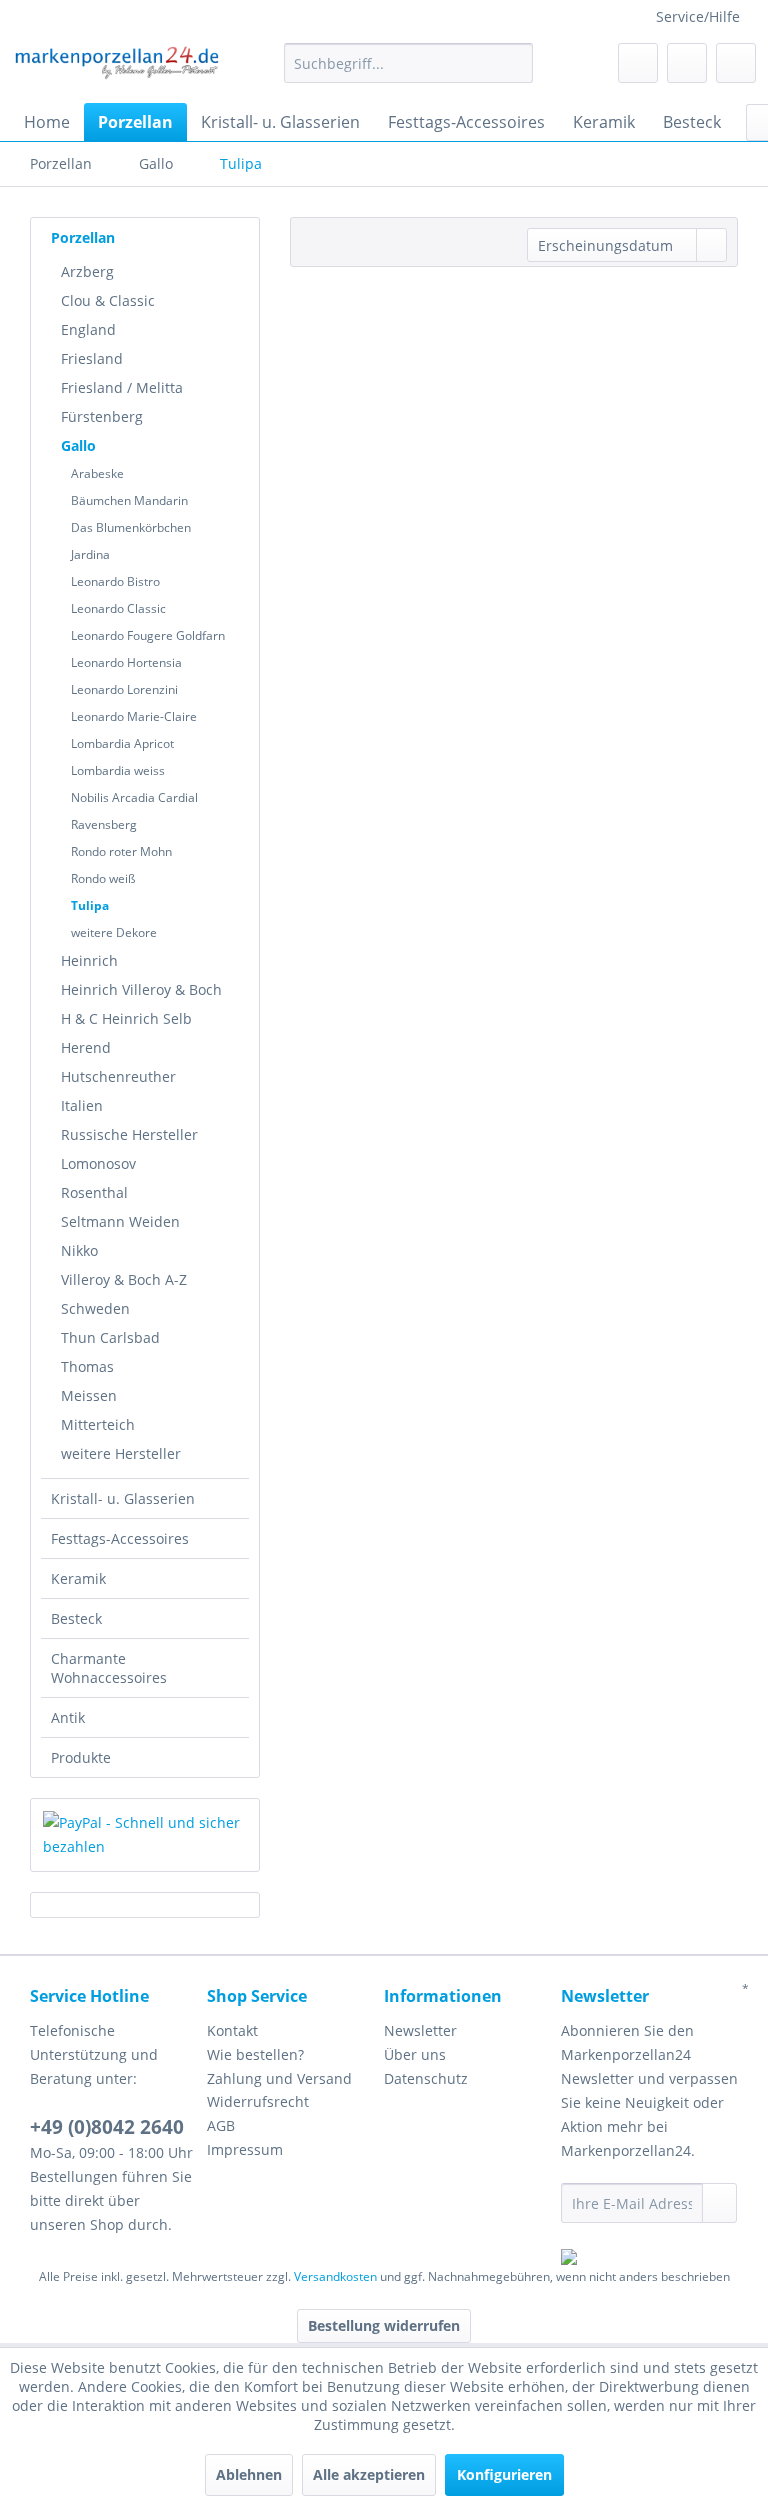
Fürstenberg (102, 416)
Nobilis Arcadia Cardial (134, 797)
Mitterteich (98, 1424)
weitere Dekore (114, 932)
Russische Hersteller (129, 1134)
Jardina (90, 554)
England (88, 329)
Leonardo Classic (118, 608)
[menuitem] (409, 63)
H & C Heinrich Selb (126, 1018)
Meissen (89, 1395)
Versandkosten (335, 2276)
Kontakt (232, 2030)
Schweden (95, 1308)
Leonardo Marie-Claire (134, 716)
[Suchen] (514, 63)
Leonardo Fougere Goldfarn (148, 635)
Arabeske (97, 473)
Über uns (415, 2054)
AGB (221, 2125)
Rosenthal (94, 1192)
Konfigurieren (504, 2474)
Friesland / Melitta (122, 387)
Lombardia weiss (118, 770)
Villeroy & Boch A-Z (124, 1279)
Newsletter (420, 2030)
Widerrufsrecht (258, 2101)
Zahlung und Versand (279, 2078)
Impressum (245, 2149)
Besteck (76, 1618)
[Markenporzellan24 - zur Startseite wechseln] (116, 68)
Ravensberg (104, 824)
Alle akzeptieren (369, 2474)
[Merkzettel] (638, 63)
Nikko (79, 1250)
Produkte (81, 1757)
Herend (86, 1047)
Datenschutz (426, 2078)
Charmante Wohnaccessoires (109, 1668)
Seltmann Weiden (120, 1221)
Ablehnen (249, 2474)
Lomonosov (98, 1163)
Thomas (87, 1366)
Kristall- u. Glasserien (123, 1498)
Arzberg (87, 271)
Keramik (78, 1578)
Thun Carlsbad (110, 1337)
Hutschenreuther (118, 1076)
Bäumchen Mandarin (129, 500)
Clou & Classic (108, 300)
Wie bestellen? (255, 2054)
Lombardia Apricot (122, 743)
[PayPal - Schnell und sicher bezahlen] (145, 1835)
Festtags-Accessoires (120, 1538)
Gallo (78, 445)
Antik (68, 1717)
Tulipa (90, 905)
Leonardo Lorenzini (124, 689)
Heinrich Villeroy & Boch (141, 989)
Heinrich (89, 960)
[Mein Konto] (687, 63)
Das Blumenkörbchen (131, 527)
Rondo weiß (103, 878)
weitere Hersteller (121, 1453)
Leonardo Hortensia (126, 662)
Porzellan (83, 237)
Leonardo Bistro (115, 581)
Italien (82, 1105)
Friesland (92, 358)
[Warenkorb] (736, 63)
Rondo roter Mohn (121, 851)
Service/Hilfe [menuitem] (698, 16)
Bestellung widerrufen (384, 2325)
